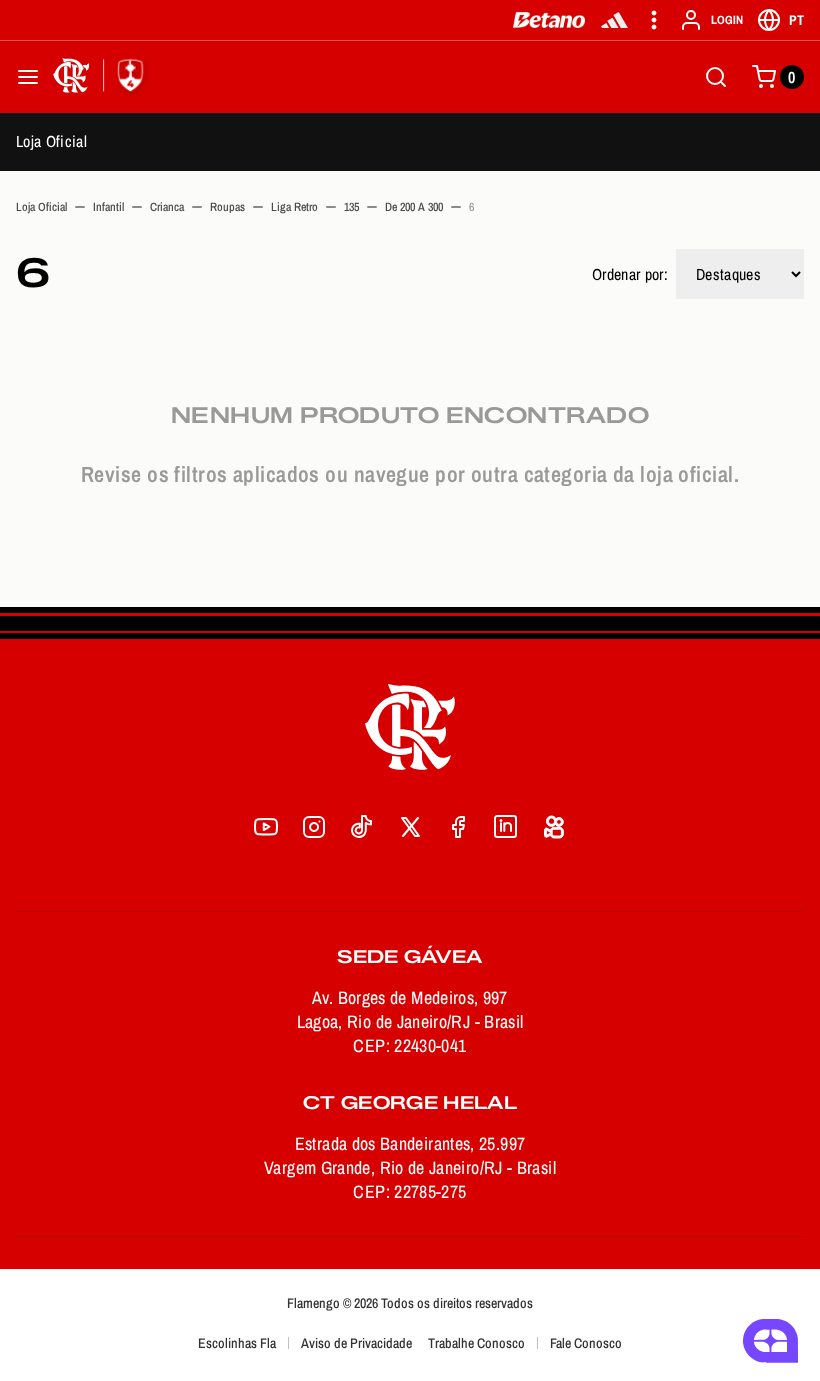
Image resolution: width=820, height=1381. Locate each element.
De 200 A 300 (414, 207)
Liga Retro (294, 207)
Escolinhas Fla (237, 1343)
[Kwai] (554, 827)
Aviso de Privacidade (356, 1343)
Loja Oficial (51, 141)
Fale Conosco (586, 1343)
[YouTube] (266, 827)
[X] (410, 827)
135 (351, 207)
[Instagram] (314, 827)
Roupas (227, 207)
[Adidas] (614, 20)
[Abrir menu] (28, 77)
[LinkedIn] (506, 827)
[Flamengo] (102, 77)
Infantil (108, 207)
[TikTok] (362, 827)
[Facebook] (458, 827)
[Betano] (549, 20)
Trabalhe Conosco (476, 1343)
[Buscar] (716, 77)
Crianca (167, 207)
